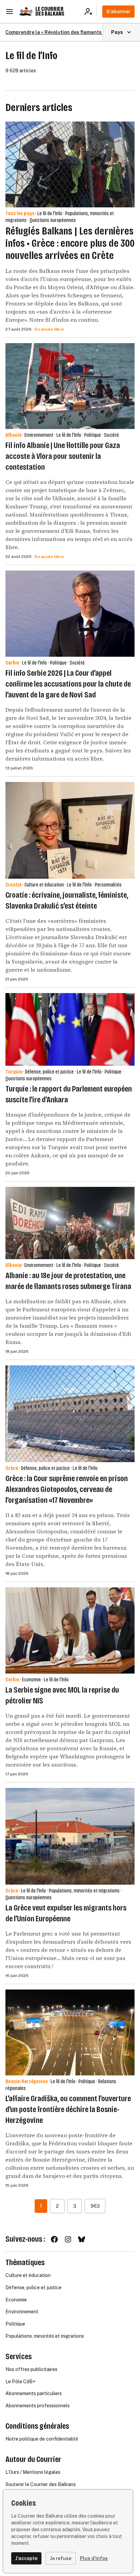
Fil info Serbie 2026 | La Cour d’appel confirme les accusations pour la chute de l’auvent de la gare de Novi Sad (68, 684)
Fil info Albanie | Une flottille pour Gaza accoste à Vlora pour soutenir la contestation (63, 456)
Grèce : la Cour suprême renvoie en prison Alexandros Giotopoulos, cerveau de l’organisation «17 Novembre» (67, 1489)
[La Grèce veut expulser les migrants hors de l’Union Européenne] (70, 1836)
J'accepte (26, 2558)
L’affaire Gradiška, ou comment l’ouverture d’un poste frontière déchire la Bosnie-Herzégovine (68, 2109)
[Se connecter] (91, 12)
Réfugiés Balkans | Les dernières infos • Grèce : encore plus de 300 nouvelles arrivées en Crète (70, 243)
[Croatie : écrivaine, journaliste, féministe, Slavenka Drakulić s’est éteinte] (70, 830)
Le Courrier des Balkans (50, 11)
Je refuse (61, 2558)
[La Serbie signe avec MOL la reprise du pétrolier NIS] (70, 1630)
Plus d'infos (94, 2558)
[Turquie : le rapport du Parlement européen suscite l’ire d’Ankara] (70, 1029)
